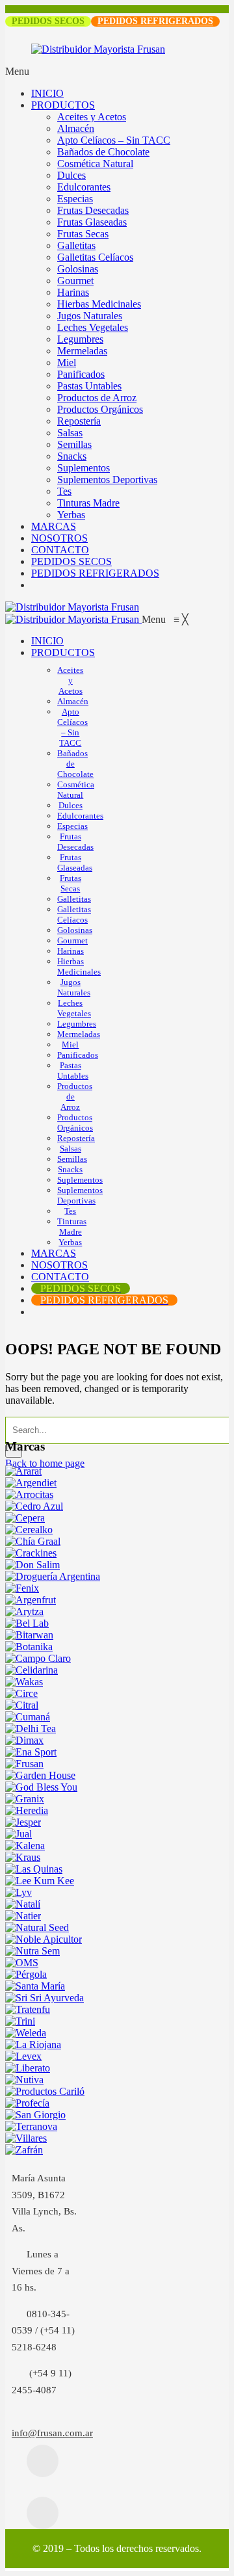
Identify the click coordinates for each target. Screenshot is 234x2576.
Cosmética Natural (95, 164)
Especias (75, 199)
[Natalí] (23, 1904)
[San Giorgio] (35, 2115)
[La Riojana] (33, 2044)
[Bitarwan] (29, 1635)
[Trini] (20, 2021)
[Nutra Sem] (32, 1951)
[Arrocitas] (29, 1494)
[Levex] (23, 2056)
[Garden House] (40, 1775)
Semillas (74, 444)
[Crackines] (31, 1553)
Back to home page (45, 1463)
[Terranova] (31, 2126)
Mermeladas (82, 351)
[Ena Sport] (31, 1752)
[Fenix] (22, 1588)
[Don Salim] (32, 1565)
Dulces (71, 175)
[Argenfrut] (31, 1600)
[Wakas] (24, 1682)
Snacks (72, 456)
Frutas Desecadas (93, 210)
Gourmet (75, 281)
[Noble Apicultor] (44, 1939)
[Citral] (22, 1705)
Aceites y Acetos (92, 117)
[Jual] (19, 1834)
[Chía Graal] (33, 1541)
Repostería (79, 421)
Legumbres (80, 339)
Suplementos (84, 468)
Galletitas (76, 245)
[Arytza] (24, 1611)
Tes (64, 491)
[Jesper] (23, 1822)
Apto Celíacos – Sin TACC (114, 140)
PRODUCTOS (63, 105)
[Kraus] (23, 1857)
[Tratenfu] (28, 2009)
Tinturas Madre (88, 503)
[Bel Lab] (27, 1623)
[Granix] (25, 1799)
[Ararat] (23, 1471)
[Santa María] (35, 1986)
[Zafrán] (24, 2150)
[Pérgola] (26, 1974)
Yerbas (71, 515)
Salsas (70, 433)
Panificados (81, 374)
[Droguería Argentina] (53, 1576)
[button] (165, 619)
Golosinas (78, 269)
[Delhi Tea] (31, 1728)
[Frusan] (24, 1764)
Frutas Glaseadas (92, 222)
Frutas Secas (83, 234)
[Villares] (26, 2138)
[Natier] (23, 1916)
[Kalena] (25, 1846)
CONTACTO (60, 550)
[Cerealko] (29, 1530)
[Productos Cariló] (45, 2091)
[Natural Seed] (37, 1927)
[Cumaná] (28, 1717)
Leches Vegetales (93, 327)
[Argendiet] (31, 1483)
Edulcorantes (84, 187)
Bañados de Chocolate (103, 152)
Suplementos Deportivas (107, 480)
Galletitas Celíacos (95, 257)
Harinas (73, 292)
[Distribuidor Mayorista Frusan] (72, 607)
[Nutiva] (24, 2080)
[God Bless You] (41, 1787)
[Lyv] (19, 1892)
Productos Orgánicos (100, 409)
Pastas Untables (89, 386)
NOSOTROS (59, 538)
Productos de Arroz (97, 398)
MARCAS (54, 526)
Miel (67, 362)
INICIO (47, 93)
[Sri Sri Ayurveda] (45, 1998)
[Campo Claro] (38, 1658)
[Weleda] (26, 2033)
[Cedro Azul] (34, 1506)
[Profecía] (27, 2103)
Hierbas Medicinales (99, 304)
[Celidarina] (32, 1670)
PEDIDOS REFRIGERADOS (155, 21)
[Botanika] (29, 1647)
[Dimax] (24, 1740)
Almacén (76, 128)
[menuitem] (47, 641)
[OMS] (22, 1963)
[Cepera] (25, 1518)
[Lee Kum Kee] (40, 1881)
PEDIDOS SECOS (48, 21)
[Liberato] (28, 2068)
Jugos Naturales (90, 316)
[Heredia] (27, 1810)
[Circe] (21, 1693)
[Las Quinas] (34, 1869)
